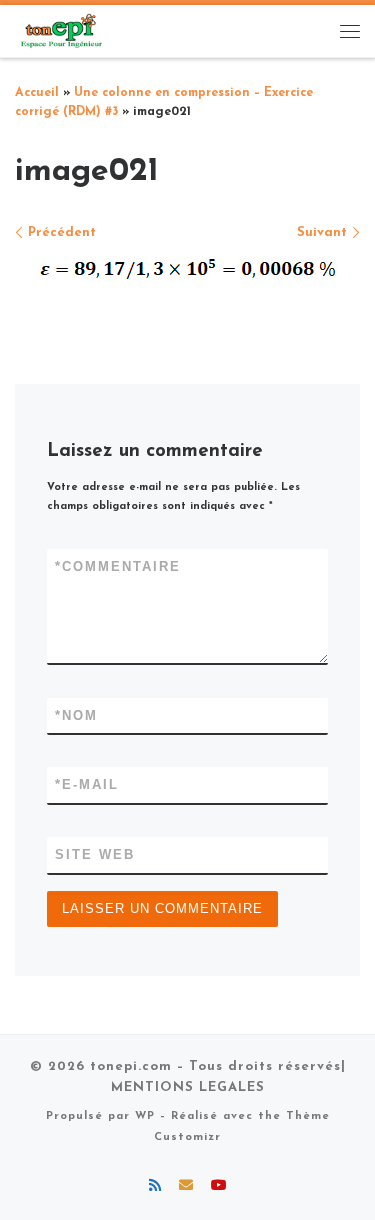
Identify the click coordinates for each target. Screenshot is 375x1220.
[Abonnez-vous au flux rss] (155, 1187)
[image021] (188, 268)
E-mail (87, 784)
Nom (76, 715)
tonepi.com (131, 1066)
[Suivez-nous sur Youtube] (219, 1187)
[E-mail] (186, 1187)
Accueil (37, 93)
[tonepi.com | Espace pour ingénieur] (60, 30)
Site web (95, 854)
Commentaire (118, 566)
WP (145, 1116)
